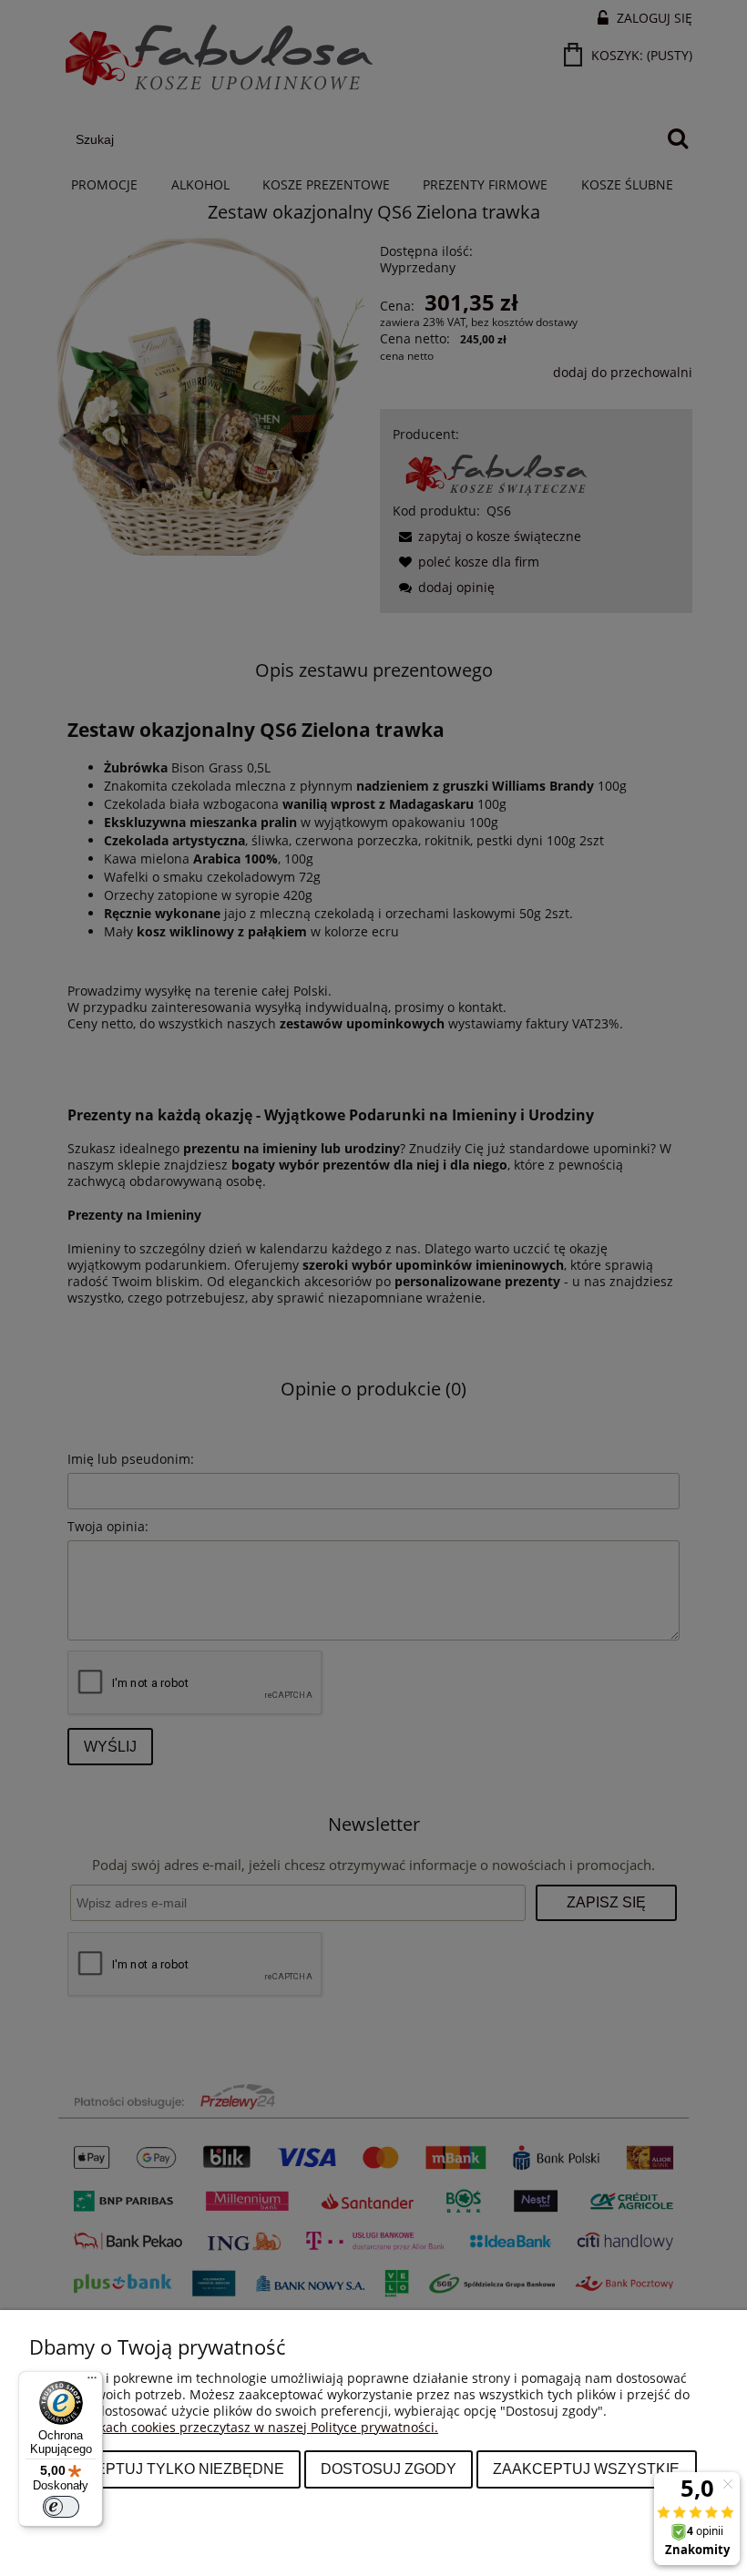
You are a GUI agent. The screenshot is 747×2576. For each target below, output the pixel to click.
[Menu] (92, 2382)
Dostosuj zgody (389, 2469)
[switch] (61, 2507)
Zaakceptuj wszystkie (586, 2469)
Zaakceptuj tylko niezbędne (165, 2469)
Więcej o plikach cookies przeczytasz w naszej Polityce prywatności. (234, 2427)
